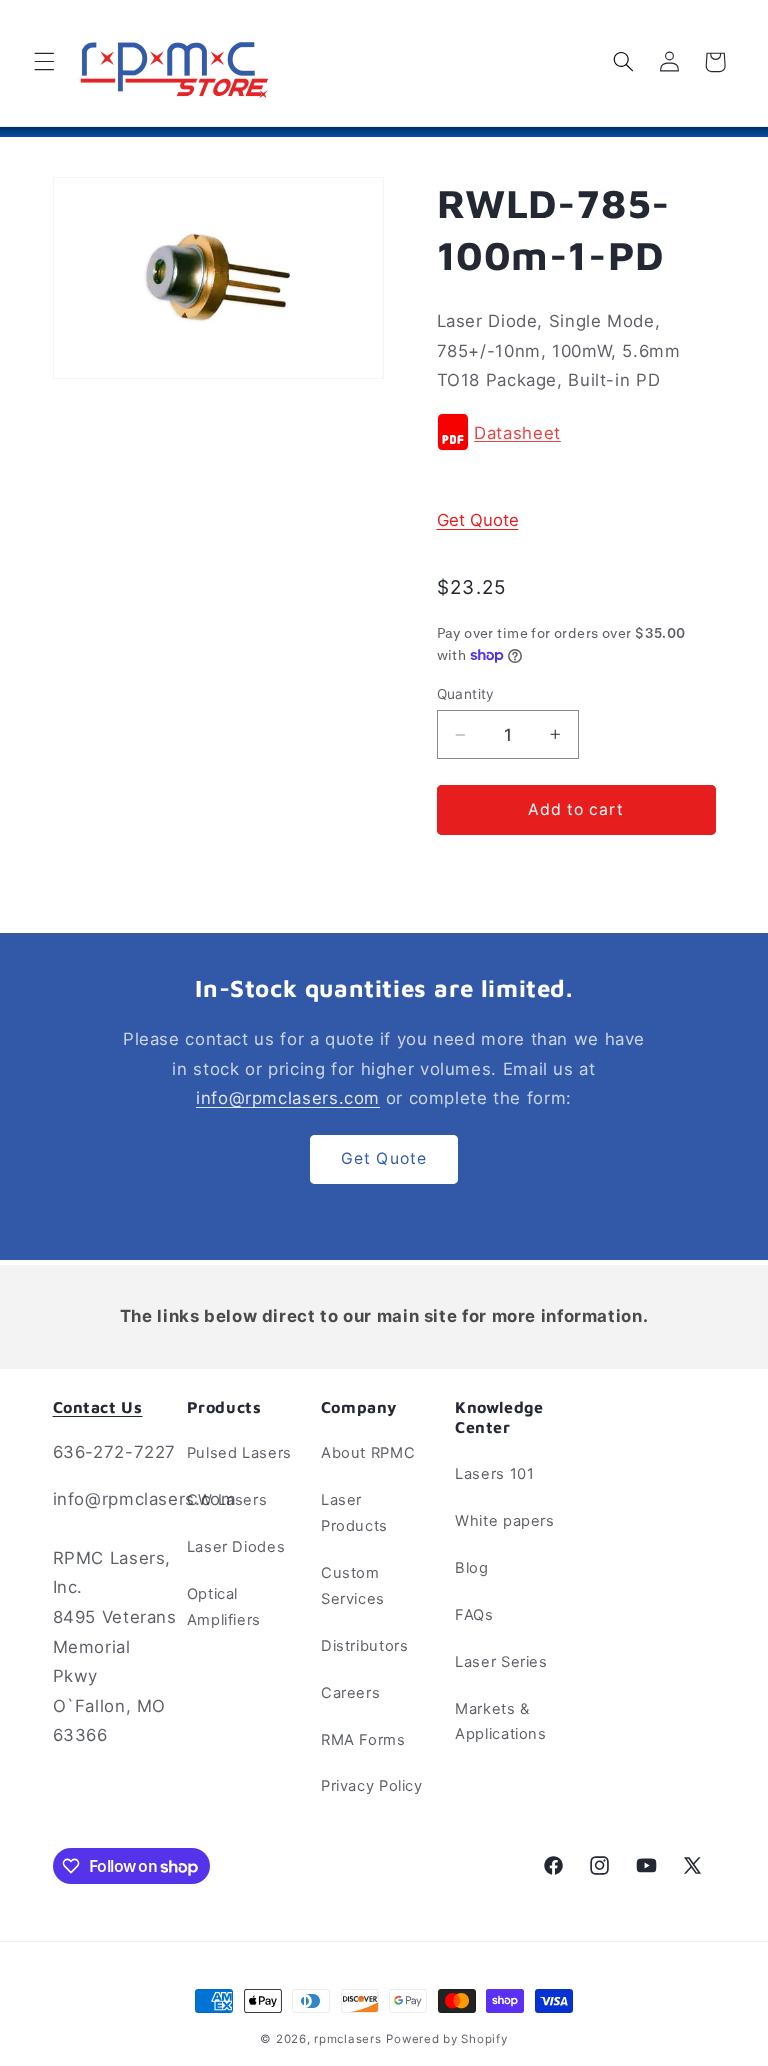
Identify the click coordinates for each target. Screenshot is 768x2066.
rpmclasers (347, 2039)
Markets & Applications (501, 1722)
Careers (350, 1693)
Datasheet (517, 432)
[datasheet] (453, 432)
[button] (44, 62)
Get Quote (478, 520)
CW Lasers (227, 1500)
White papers (505, 1521)
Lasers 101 (494, 1474)
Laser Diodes (236, 1547)
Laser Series (501, 1662)
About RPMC (368, 1453)
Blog (472, 1568)
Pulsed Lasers (239, 1453)
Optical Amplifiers (224, 1607)
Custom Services (353, 1586)
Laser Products (354, 1513)
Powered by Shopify (446, 2039)
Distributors (365, 1646)
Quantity (466, 694)
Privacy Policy (372, 1786)
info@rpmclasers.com (288, 1098)
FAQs (474, 1615)
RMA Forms (363, 1740)
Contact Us (98, 1407)
